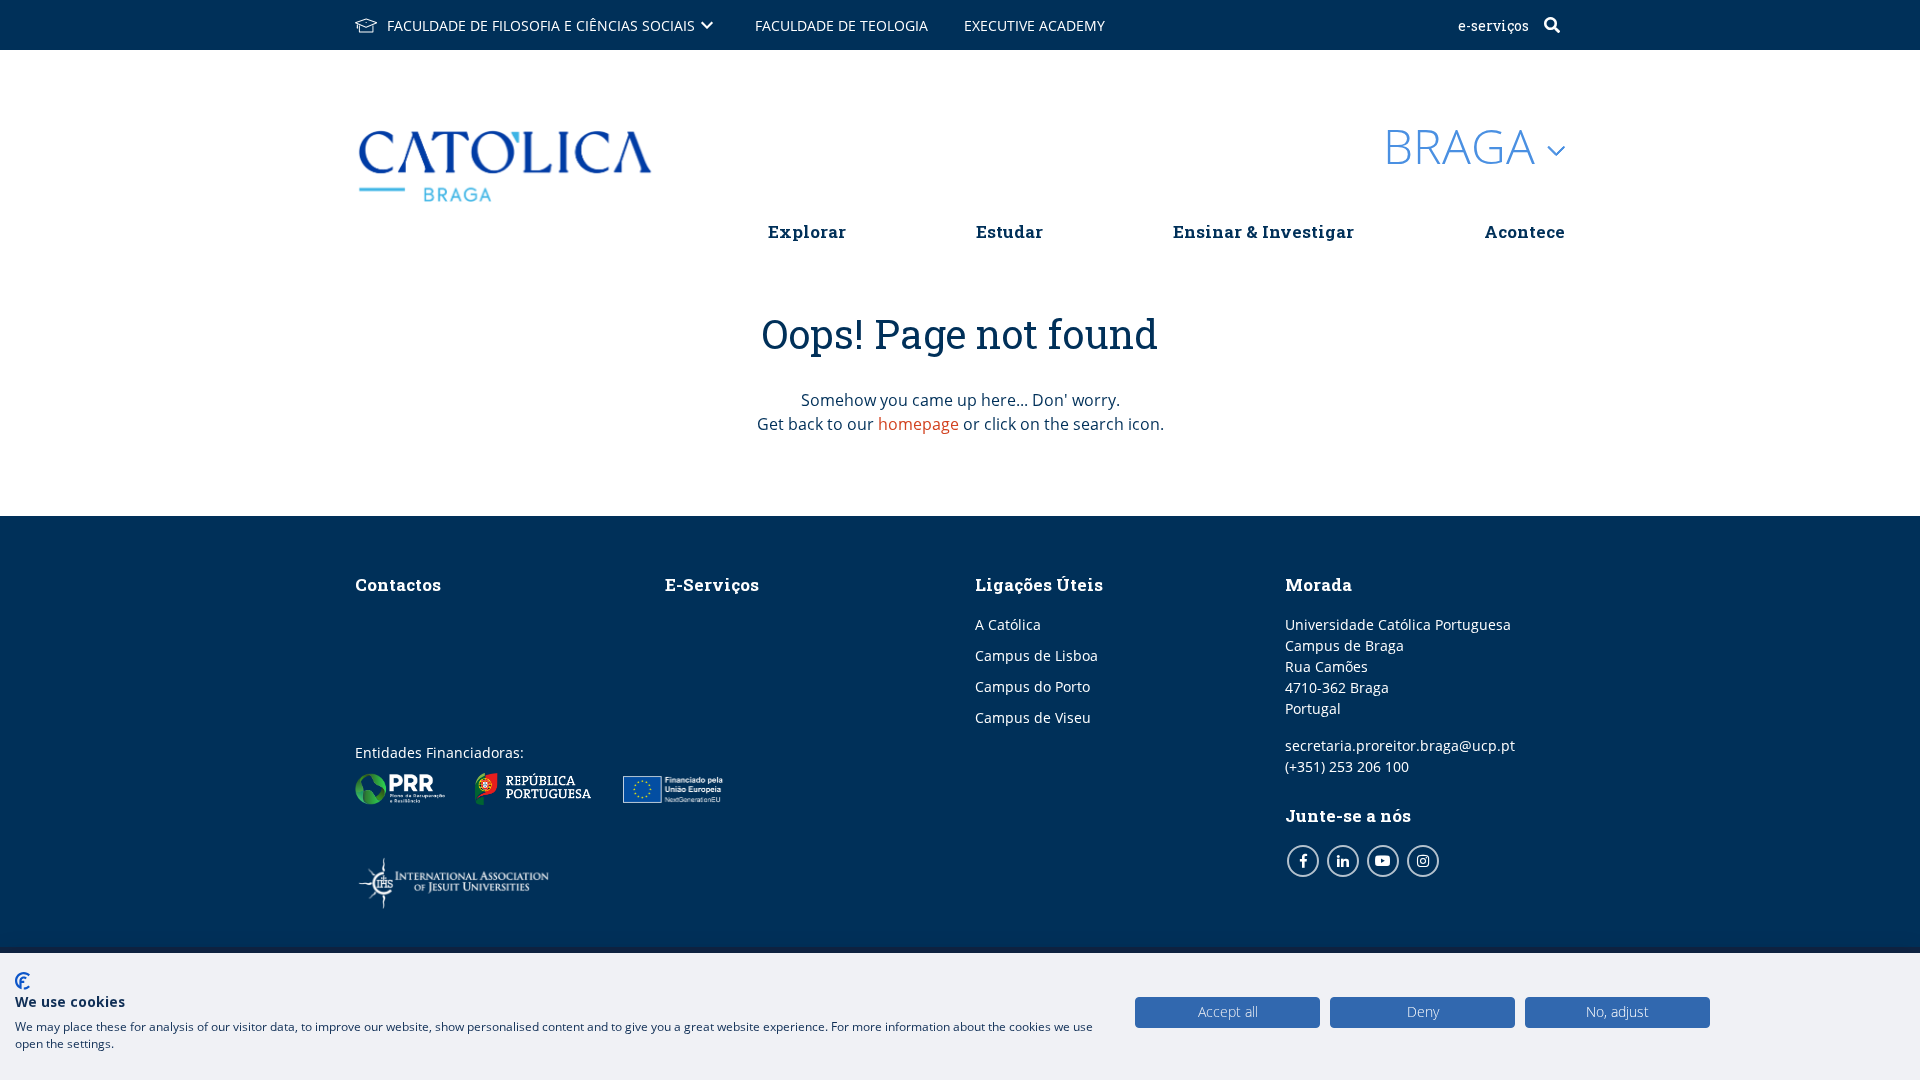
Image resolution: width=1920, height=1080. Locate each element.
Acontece (1524, 231)
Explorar (807, 231)
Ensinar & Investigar (1263, 231)
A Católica (1008, 624)
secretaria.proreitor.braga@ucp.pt (1400, 745)
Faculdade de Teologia (841, 25)
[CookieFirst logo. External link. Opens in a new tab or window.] (22, 981)
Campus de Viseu (1033, 717)
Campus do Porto (1032, 686)
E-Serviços (1493, 25)
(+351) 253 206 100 (1347, 766)
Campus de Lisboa (1036, 655)
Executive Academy (1034, 25)
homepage (918, 424)
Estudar (1009, 231)
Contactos (398, 584)
